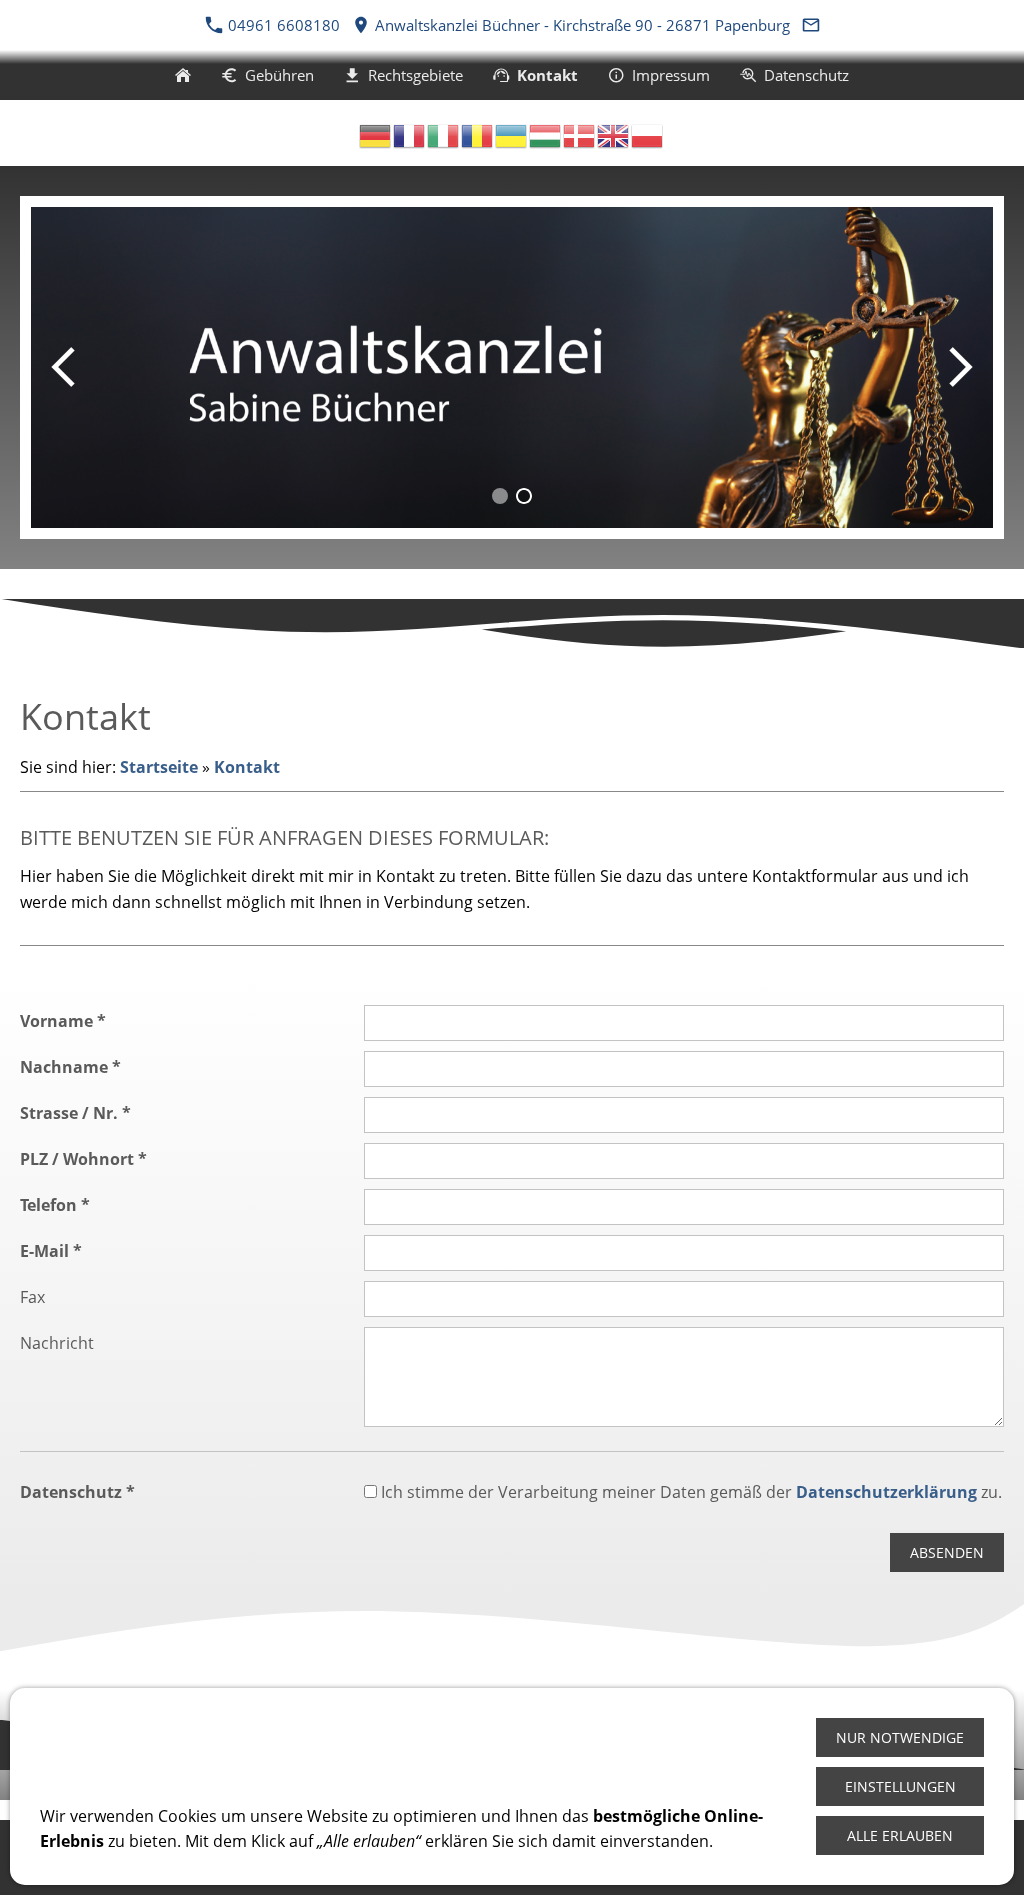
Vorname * (63, 1021)
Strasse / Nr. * (75, 1113)
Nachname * (70, 1067)
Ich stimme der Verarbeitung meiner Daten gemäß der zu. (689, 1492)
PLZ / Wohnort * (83, 1159)
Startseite (159, 767)
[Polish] (648, 134)
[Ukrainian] (512, 134)
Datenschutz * (77, 1492)
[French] (410, 134)
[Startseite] (183, 75)
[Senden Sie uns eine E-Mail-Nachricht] (810, 25)
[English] (614, 134)
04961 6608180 (284, 25)
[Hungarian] (546, 134)
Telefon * (55, 1205)
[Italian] (444, 134)
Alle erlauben (900, 1835)
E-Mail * (51, 1251)
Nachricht (57, 1343)
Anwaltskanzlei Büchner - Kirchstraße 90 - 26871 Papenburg (580, 25)
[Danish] (580, 134)
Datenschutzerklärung (886, 1492)
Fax (32, 1297)
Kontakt (247, 767)
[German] (376, 134)
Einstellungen (900, 1786)
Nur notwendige (900, 1737)
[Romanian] (478, 134)
